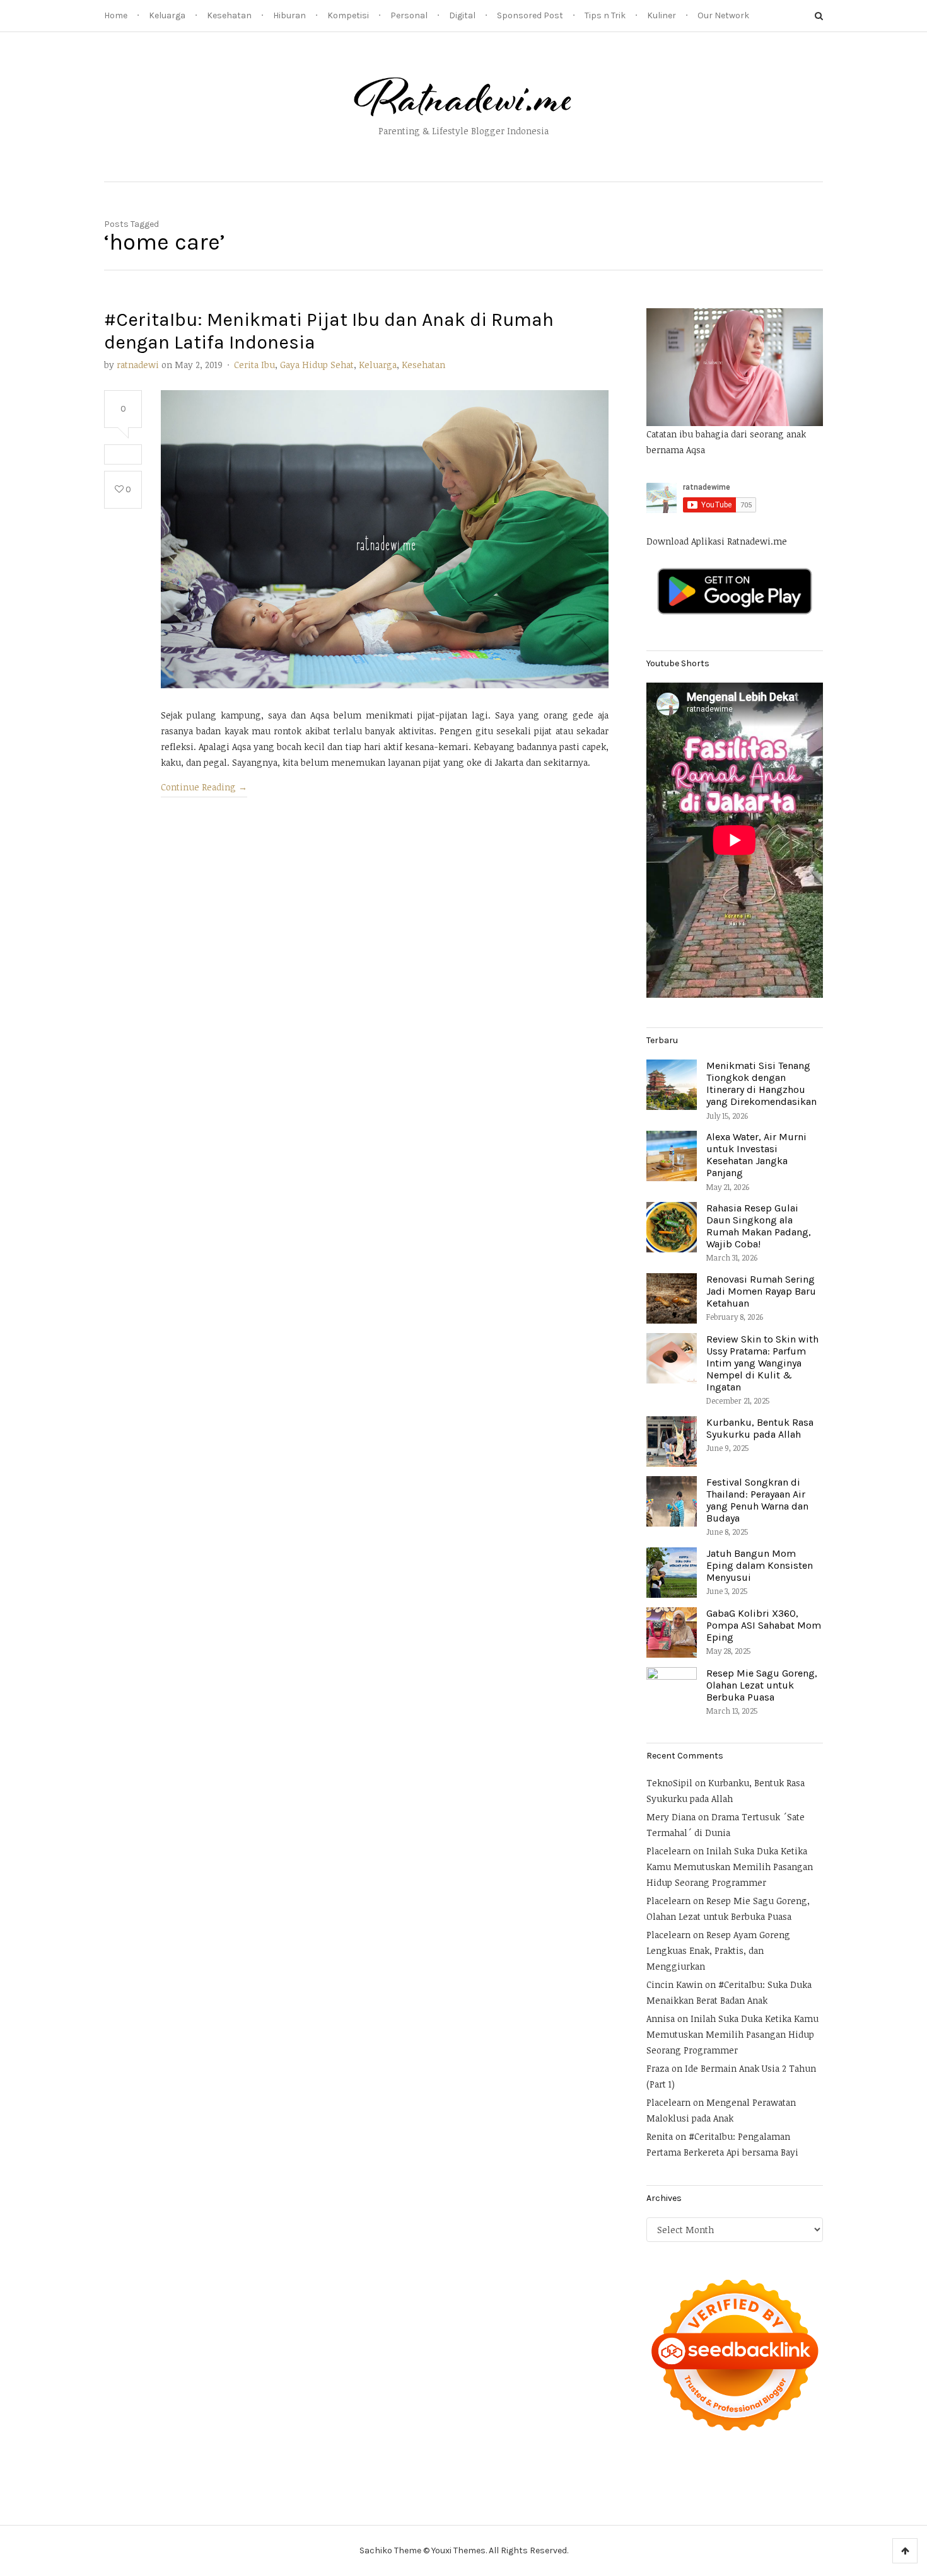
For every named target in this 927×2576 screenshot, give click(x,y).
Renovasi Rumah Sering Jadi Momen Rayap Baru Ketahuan (761, 1291)
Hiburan (289, 15)
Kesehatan (229, 15)
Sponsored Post (530, 15)
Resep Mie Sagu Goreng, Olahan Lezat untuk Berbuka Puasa (762, 1685)
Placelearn (668, 1851)
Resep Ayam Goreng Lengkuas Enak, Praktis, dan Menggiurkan (718, 1950)
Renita (660, 2136)
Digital (462, 15)
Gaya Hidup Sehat (317, 365)
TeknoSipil (669, 1783)
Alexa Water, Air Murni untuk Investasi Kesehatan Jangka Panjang (756, 1155)
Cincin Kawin (674, 1984)
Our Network (723, 15)
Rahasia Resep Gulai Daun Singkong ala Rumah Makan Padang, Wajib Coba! (759, 1226)
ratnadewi (138, 365)
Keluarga (167, 15)
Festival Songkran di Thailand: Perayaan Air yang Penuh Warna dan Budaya (757, 1500)
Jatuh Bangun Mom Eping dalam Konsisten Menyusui (760, 1565)
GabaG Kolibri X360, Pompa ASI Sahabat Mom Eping (764, 1625)
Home (116, 15)
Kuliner (662, 15)
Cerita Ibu (254, 365)
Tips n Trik (605, 15)
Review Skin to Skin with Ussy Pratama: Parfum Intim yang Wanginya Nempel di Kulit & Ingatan (762, 1363)
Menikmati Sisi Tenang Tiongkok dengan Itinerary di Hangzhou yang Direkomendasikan (761, 1084)
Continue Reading (204, 787)
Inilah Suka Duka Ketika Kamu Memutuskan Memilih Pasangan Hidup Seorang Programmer (730, 1867)
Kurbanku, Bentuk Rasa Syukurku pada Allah (760, 1428)
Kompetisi (348, 15)
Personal (409, 15)
